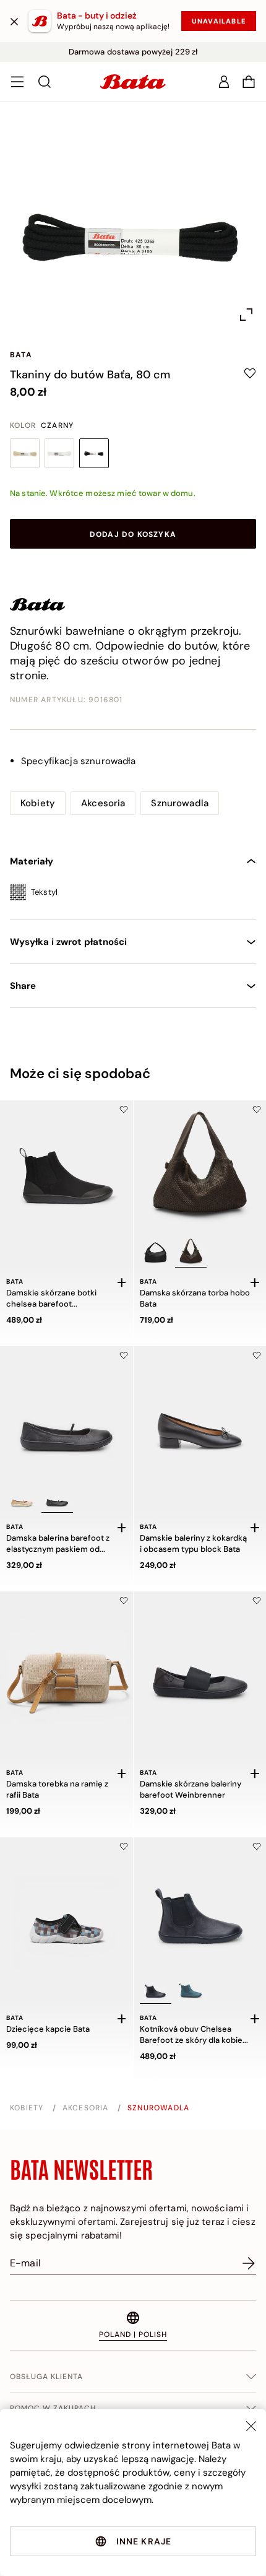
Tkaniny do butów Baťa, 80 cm (90, 375)
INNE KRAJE (144, 2541)
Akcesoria (103, 803)
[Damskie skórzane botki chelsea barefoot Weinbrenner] (66, 1167)
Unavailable (219, 21)
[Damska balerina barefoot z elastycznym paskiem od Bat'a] (66, 1413)
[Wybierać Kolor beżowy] (25, 453)
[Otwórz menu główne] (17, 82)
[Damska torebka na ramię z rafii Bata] (66, 1658)
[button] (249, 82)
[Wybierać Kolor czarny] (94, 453)
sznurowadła (79, 761)
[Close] (251, 2426)
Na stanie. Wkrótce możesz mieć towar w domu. (103, 493)
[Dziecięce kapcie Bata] (66, 1904)
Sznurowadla (180, 803)
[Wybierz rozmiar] (122, 1282)
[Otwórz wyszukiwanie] (45, 82)
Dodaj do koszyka (133, 534)
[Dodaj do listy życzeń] (124, 1110)
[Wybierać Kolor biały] (59, 453)
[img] (133, 894)
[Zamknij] (14, 21)
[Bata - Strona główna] (133, 82)
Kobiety (38, 803)
